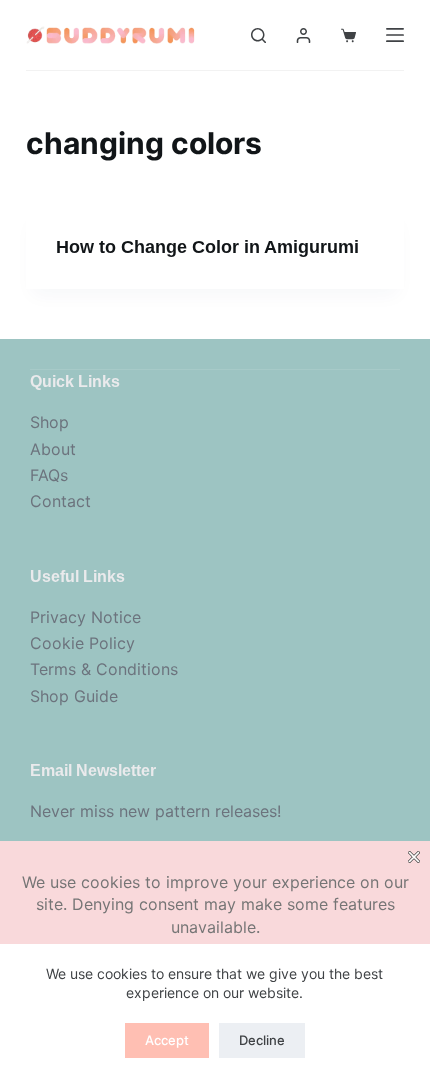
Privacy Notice (85, 617)
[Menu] (395, 35)
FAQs (49, 475)
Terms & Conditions (104, 669)
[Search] (258, 35)
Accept (167, 1040)
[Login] (303, 35)
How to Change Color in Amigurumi (207, 247)
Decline (262, 1040)
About (53, 449)
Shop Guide (74, 696)
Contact (60, 501)
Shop (49, 422)
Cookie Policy (82, 643)
